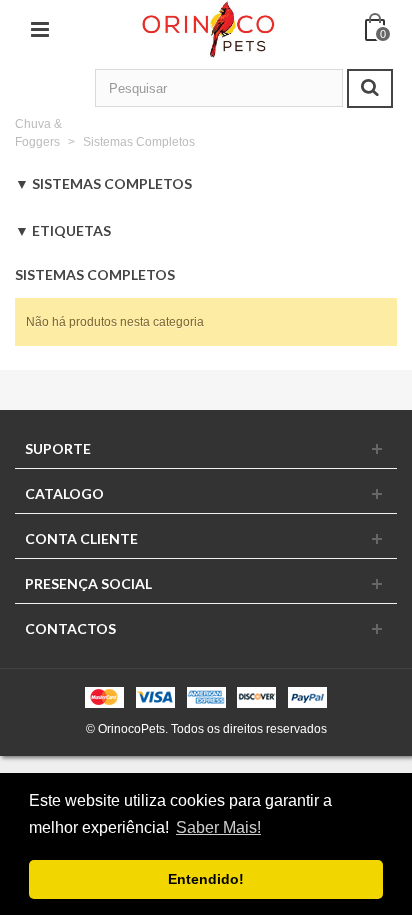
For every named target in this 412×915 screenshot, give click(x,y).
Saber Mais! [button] (218, 827)
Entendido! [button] (206, 879)
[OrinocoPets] (207, 29)
